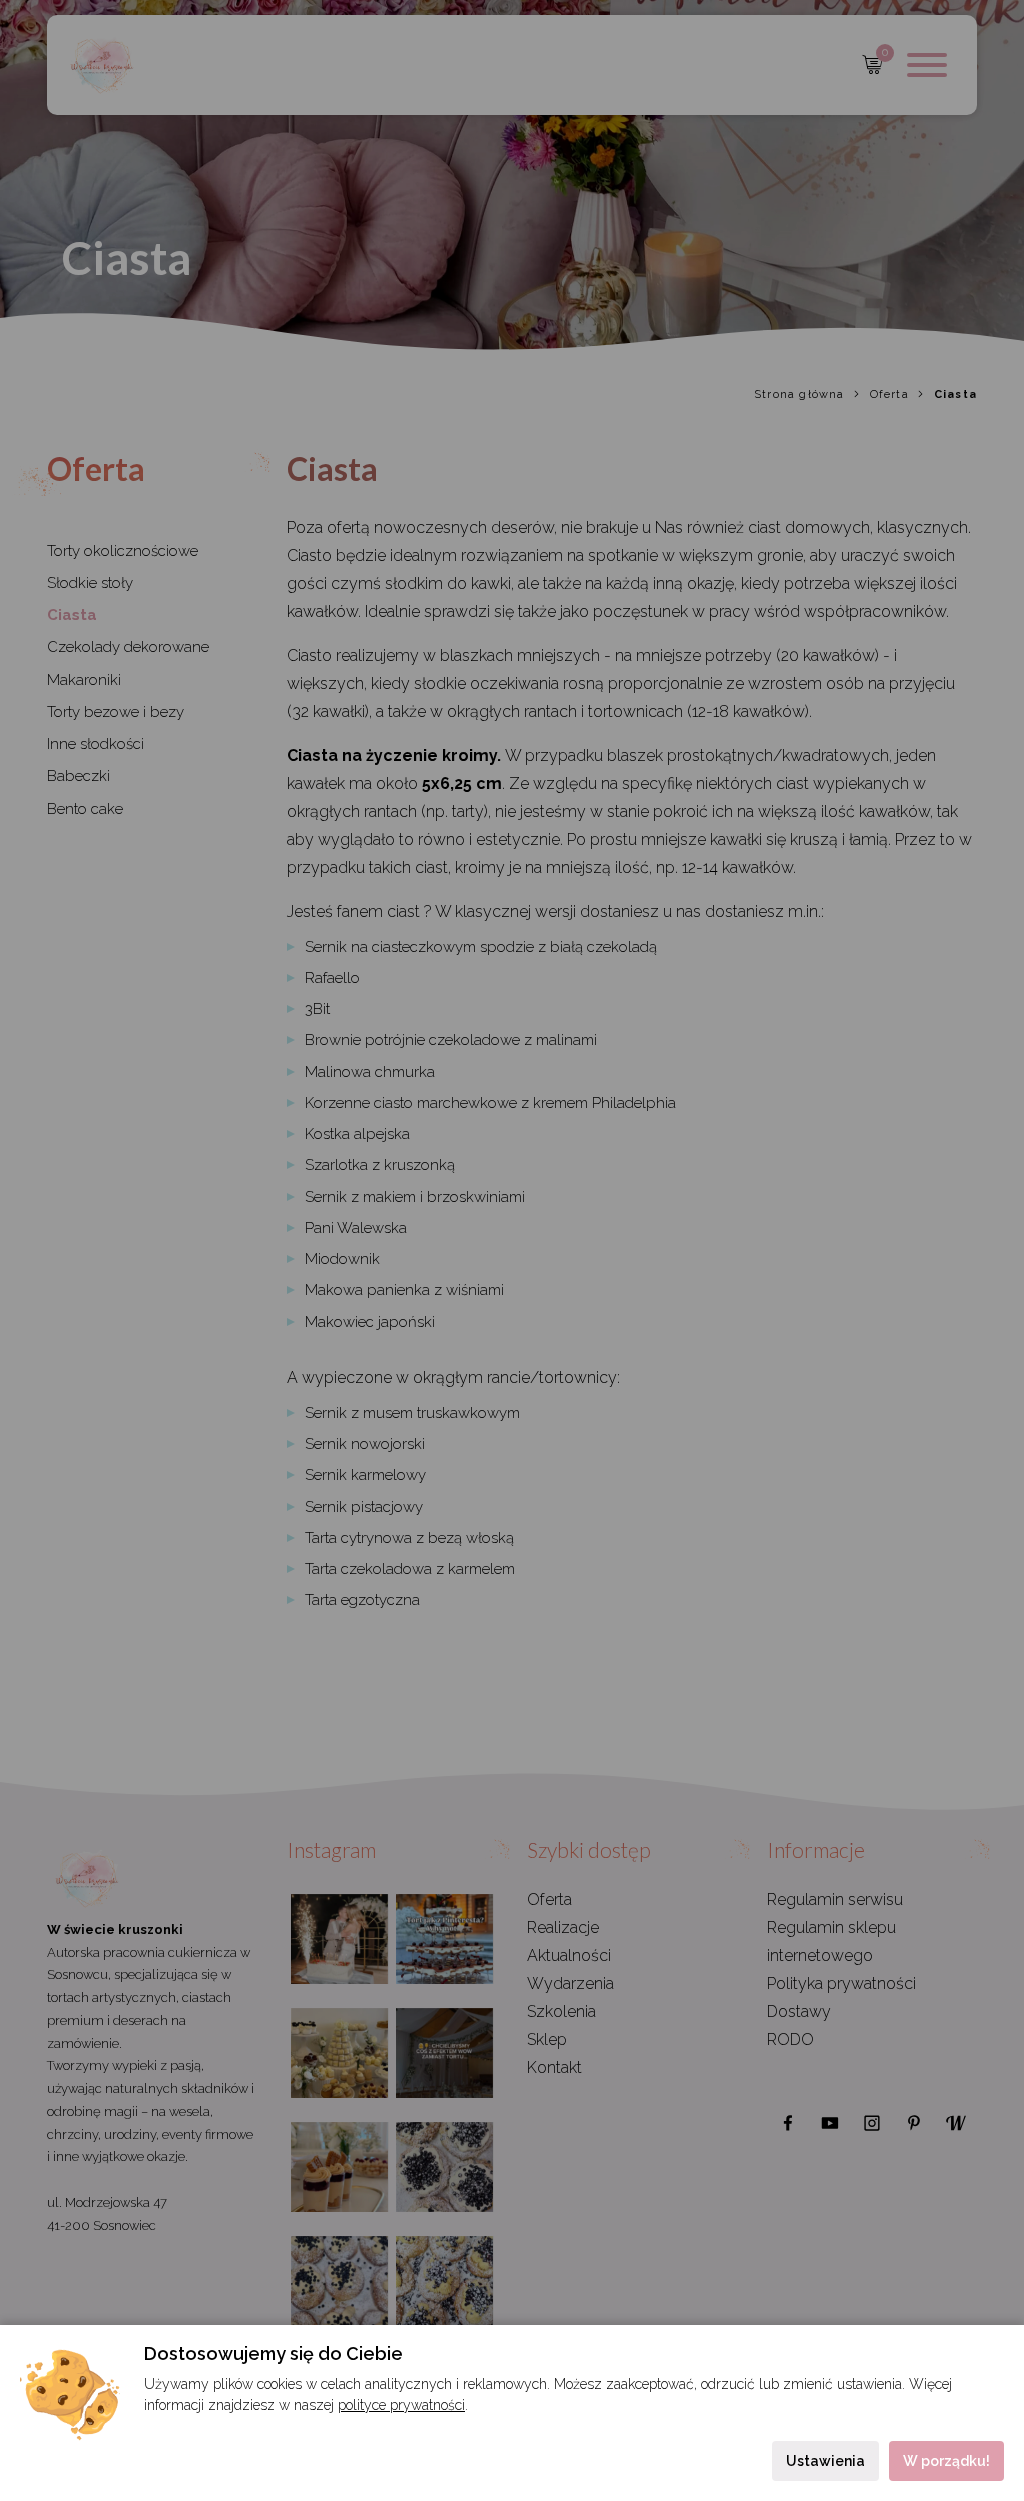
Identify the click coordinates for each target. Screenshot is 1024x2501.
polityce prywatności (401, 2405)
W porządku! (946, 2461)
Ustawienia (825, 2461)
